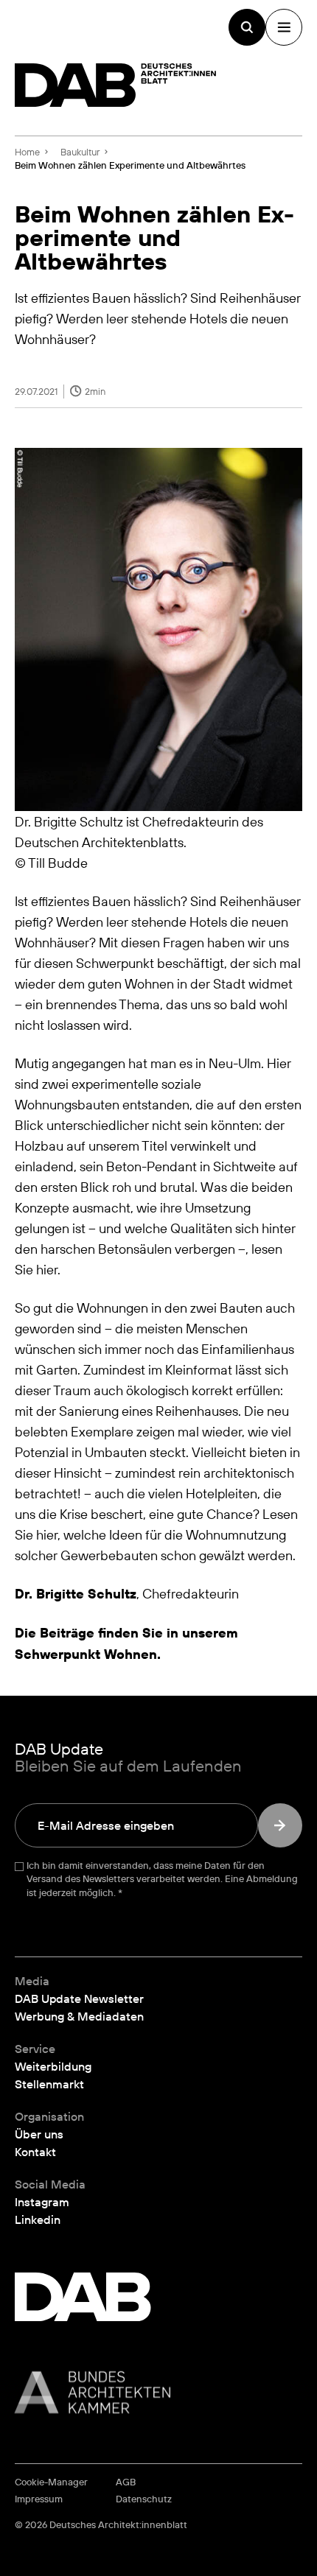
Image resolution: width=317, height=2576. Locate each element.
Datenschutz (144, 2499)
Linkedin (38, 2219)
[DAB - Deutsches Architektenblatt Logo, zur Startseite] (116, 85)
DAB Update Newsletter (79, 1998)
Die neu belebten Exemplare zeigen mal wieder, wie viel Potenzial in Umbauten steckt (153, 1431)
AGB (126, 2482)
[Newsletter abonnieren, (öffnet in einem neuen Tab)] (280, 1825)
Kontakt (35, 2152)
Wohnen (130, 1654)
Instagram (42, 2202)
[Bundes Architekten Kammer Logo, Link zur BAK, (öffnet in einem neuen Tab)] (158, 2392)
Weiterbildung (53, 2066)
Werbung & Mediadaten (79, 2016)
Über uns (39, 2134)
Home (27, 152)
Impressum (39, 2499)
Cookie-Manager (51, 2482)
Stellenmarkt (49, 2084)
